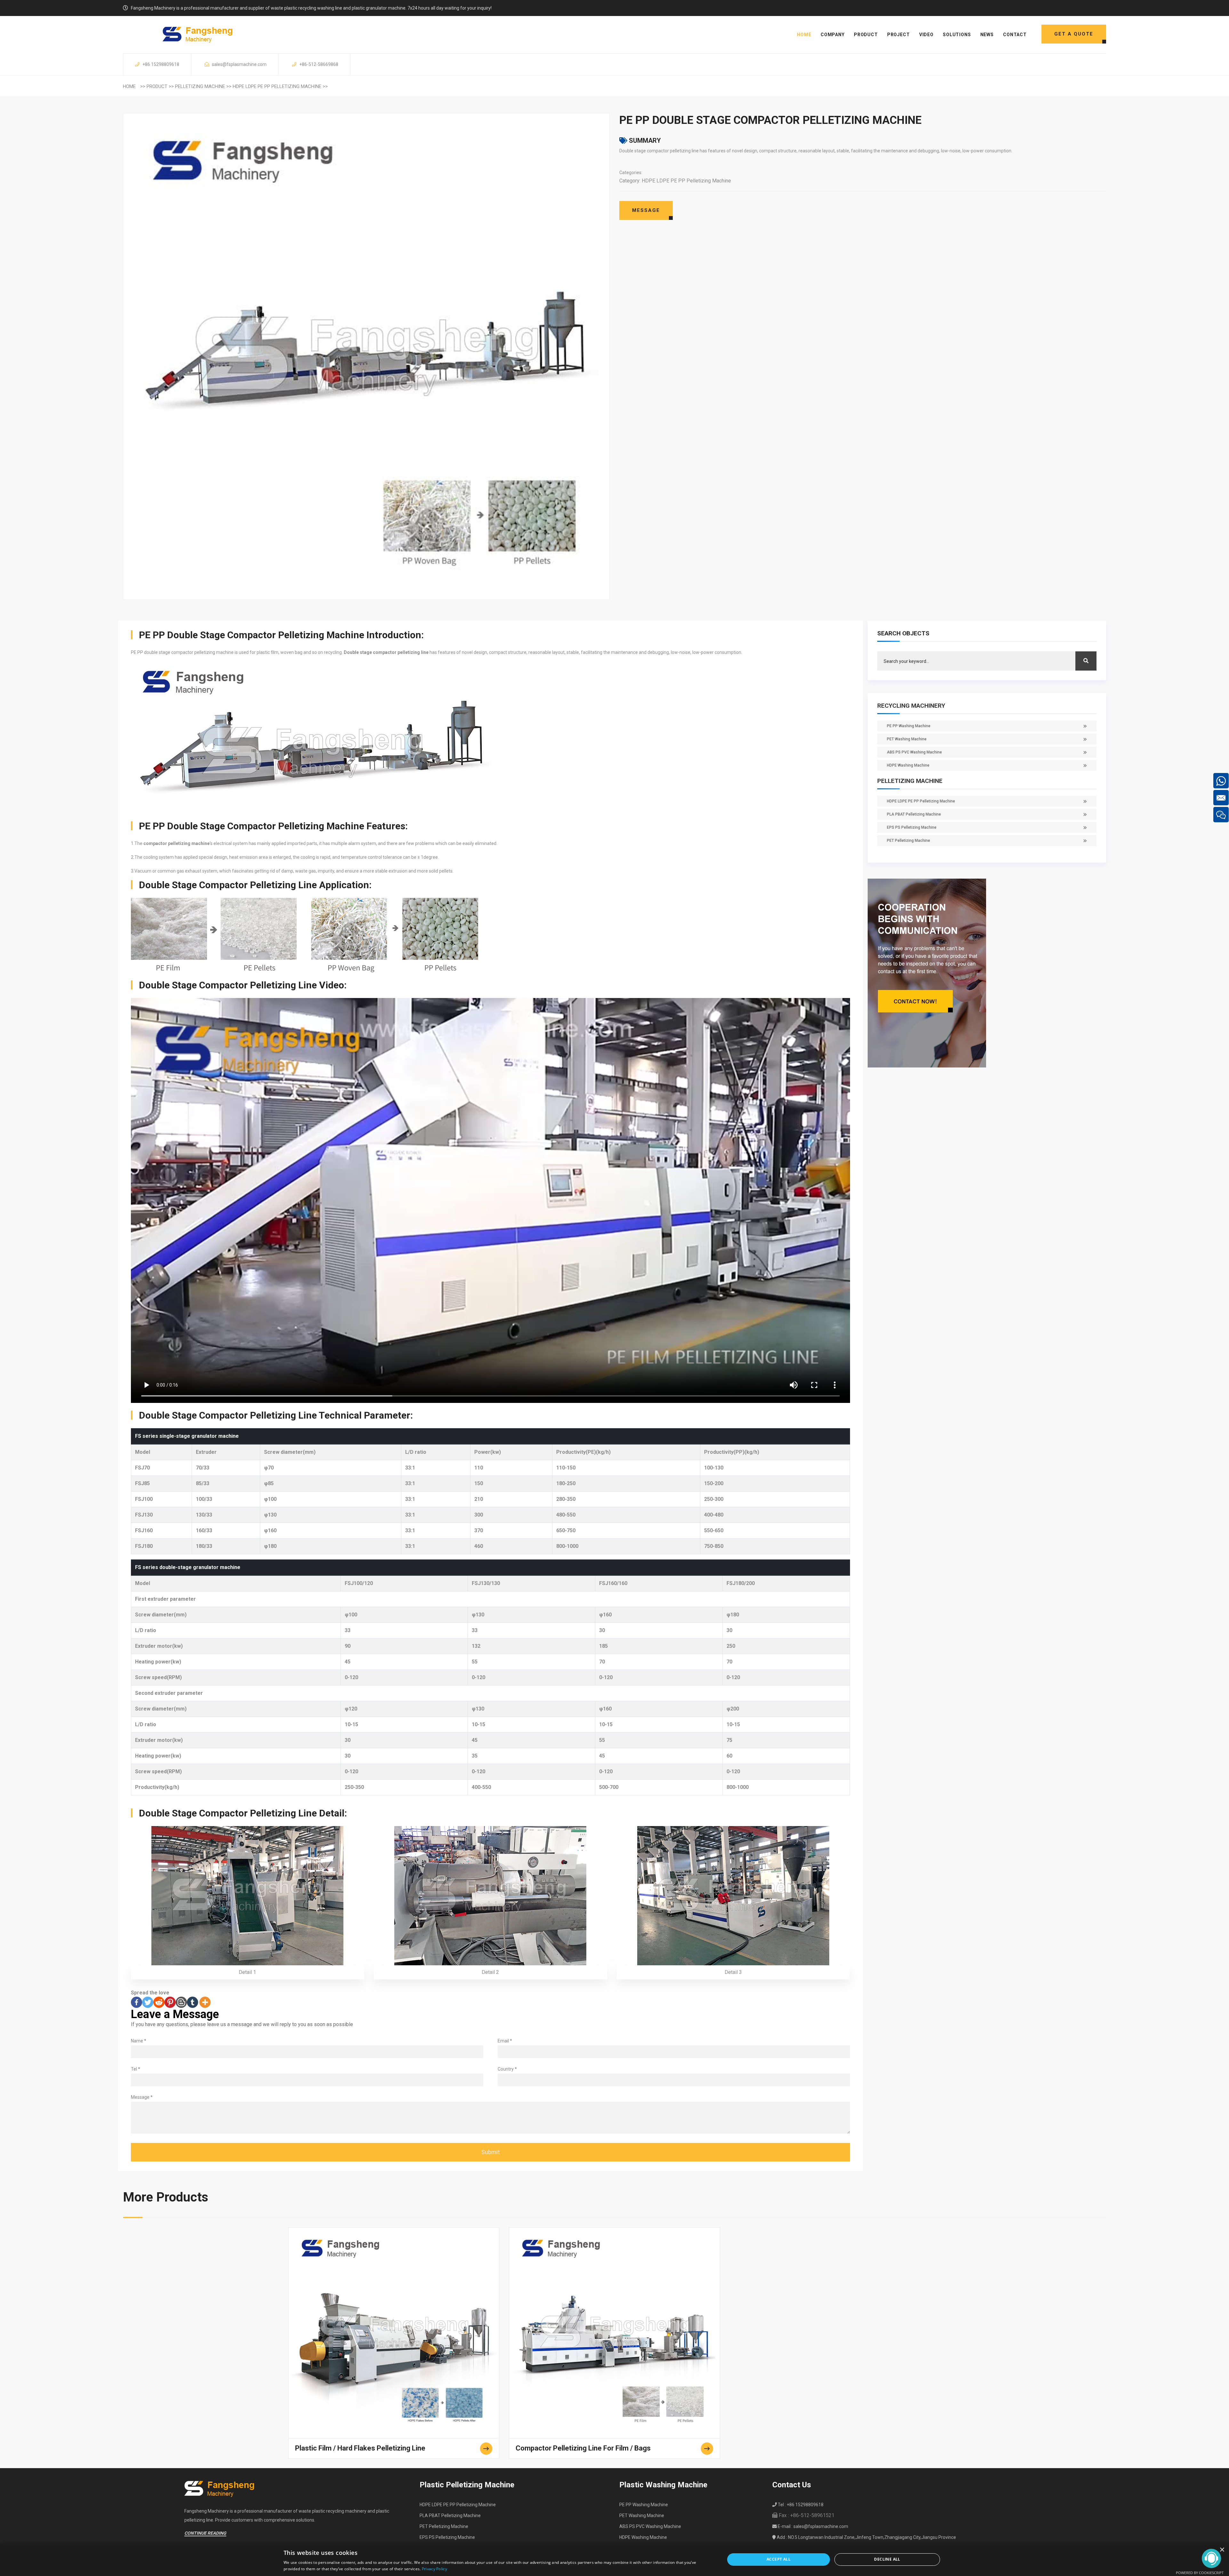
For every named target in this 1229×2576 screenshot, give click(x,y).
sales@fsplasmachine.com (239, 64)
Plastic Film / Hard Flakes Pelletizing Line (360, 2448)
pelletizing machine (910, 781)
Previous (113, 326)
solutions (957, 35)
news (987, 35)
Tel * (136, 2069)
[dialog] (614, 2560)
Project (899, 35)
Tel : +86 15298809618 (800, 2505)
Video (926, 35)
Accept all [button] (779, 2559)
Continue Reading (205, 2533)
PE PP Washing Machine (909, 726)
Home (129, 86)
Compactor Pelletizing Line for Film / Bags (583, 2448)
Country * (507, 2069)
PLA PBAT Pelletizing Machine (914, 814)
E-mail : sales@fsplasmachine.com (812, 2526)
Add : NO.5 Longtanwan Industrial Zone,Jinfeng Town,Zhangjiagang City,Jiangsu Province (866, 2537)
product (866, 35)
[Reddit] (159, 2002)
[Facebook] (137, 2002)
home (804, 35)
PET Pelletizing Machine (908, 841)
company (833, 35)
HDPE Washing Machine (908, 765)
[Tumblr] (193, 2002)
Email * (505, 2041)
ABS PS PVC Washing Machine (914, 752)
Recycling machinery (911, 706)
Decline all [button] (887, 2559)
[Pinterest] (170, 2002)
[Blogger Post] (181, 2002)
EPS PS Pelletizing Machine (912, 827)
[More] (205, 2002)
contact (1015, 35)
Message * (142, 2097)
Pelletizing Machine (200, 86)
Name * (139, 2041)
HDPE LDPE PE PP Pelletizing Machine (277, 86)
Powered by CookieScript (1200, 2573)
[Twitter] (148, 2002)
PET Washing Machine (907, 739)
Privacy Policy (434, 2569)
